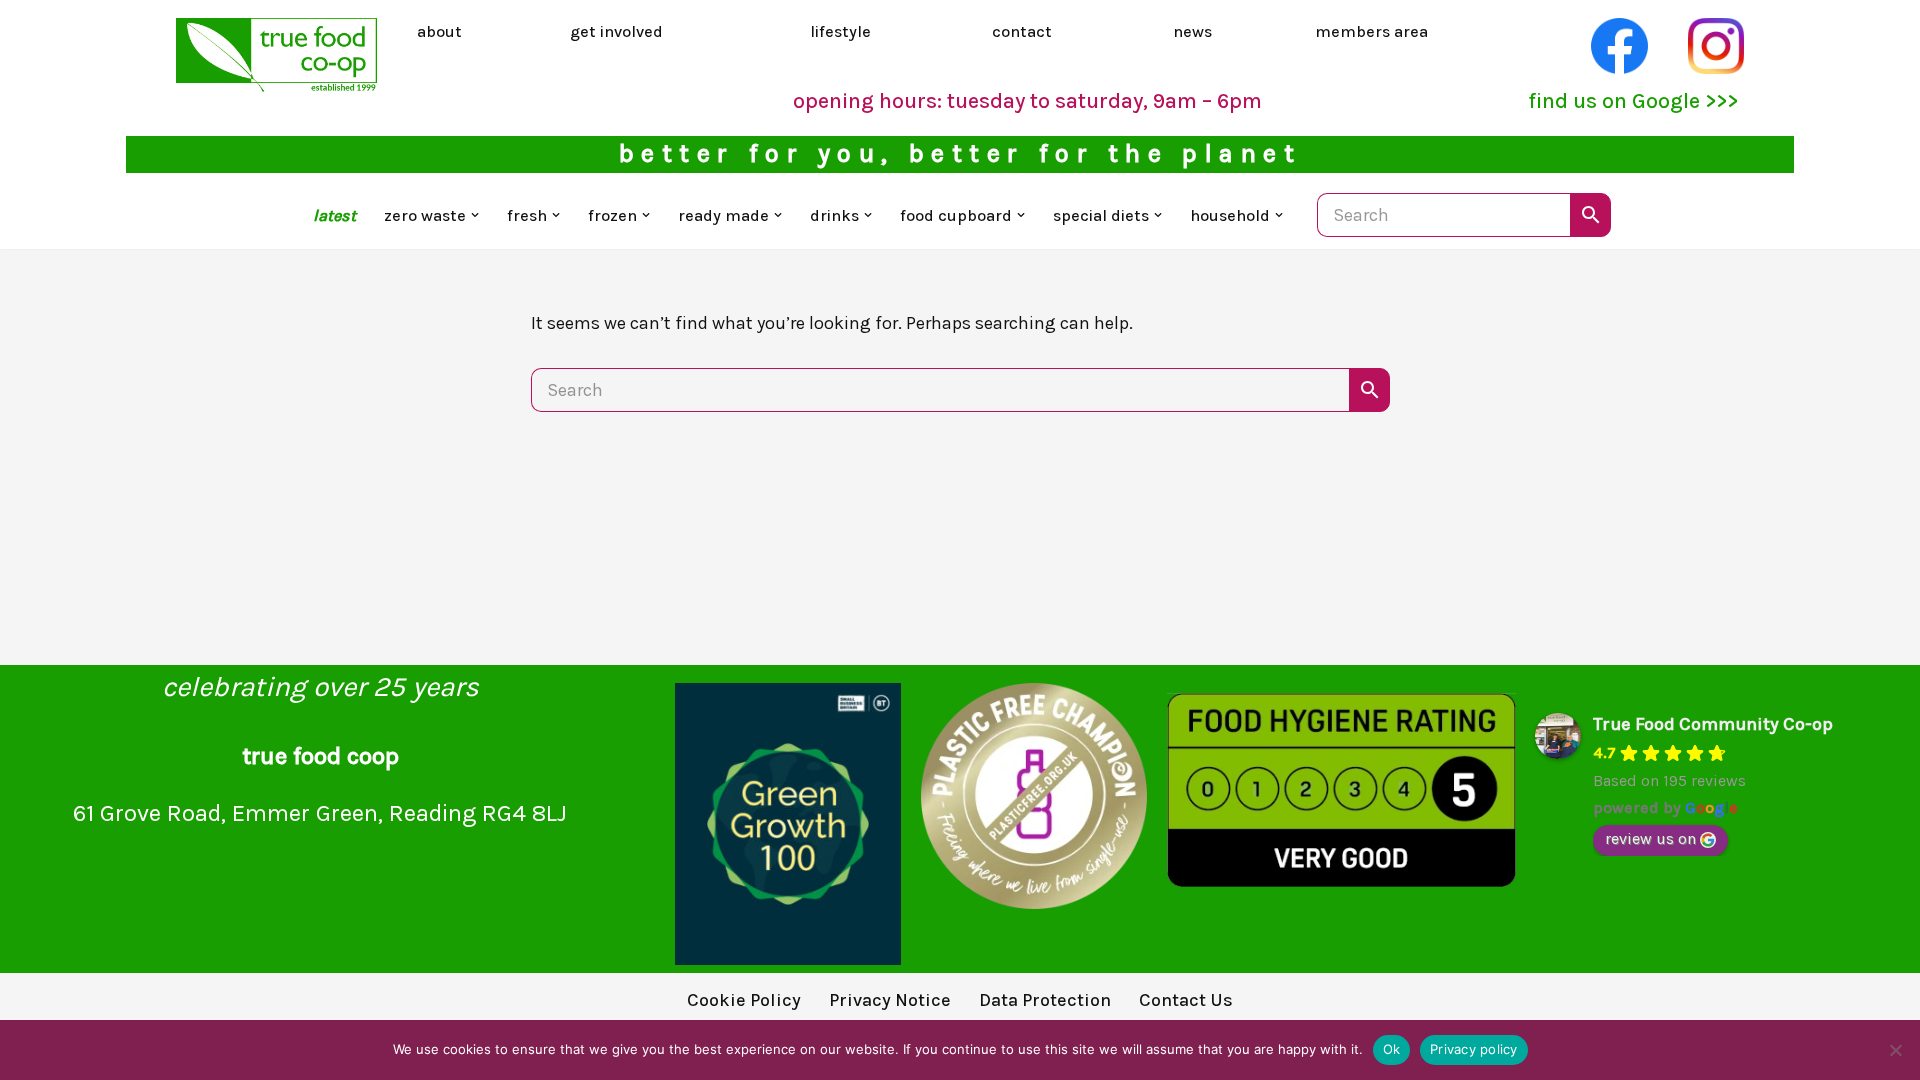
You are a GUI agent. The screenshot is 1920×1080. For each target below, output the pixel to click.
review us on (1650, 838)
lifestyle (840, 31)
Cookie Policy (744, 1000)
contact (1022, 31)
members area (1371, 31)
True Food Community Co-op (1713, 724)
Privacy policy (1474, 1049)
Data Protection (1045, 1000)
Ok (1392, 1049)
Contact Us (1186, 1000)
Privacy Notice (890, 1000)
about (439, 31)
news (1192, 31)
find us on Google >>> (1633, 100)
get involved (616, 31)
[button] (475, 215)
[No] (1895, 1050)
